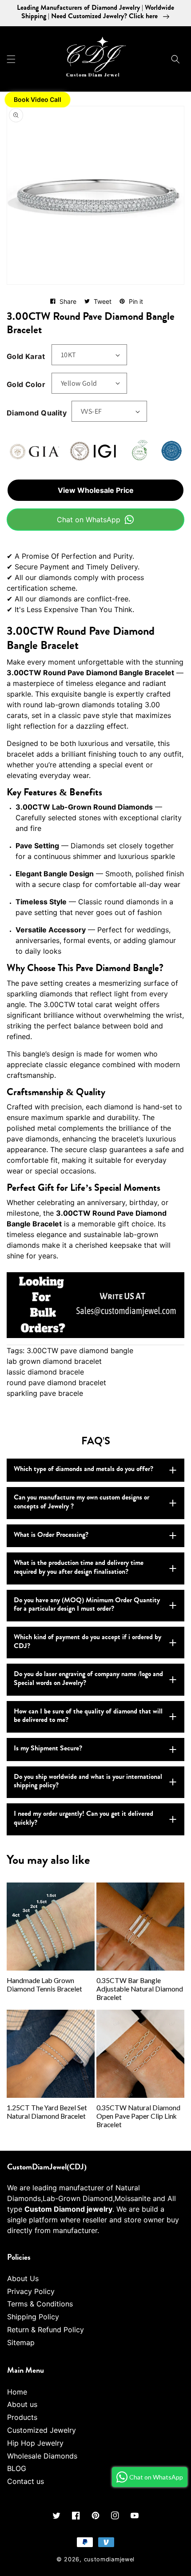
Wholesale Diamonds (42, 2456)
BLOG (17, 2468)
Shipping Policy (33, 2317)
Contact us (26, 2481)
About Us (23, 2278)
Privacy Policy (31, 2291)
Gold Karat (26, 356)
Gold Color (26, 384)
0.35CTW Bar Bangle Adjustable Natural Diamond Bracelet (140, 1989)
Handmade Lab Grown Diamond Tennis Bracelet (44, 1985)
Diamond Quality (37, 413)
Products (22, 2417)
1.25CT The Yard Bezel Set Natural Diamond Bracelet (47, 2112)
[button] (11, 59)
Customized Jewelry (42, 2430)
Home (17, 2392)
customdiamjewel (109, 2559)
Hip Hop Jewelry (35, 2443)
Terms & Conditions (40, 2304)
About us (22, 2404)
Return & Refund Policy (46, 2330)
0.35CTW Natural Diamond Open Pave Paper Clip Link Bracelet (138, 2116)
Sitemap (21, 2342)
